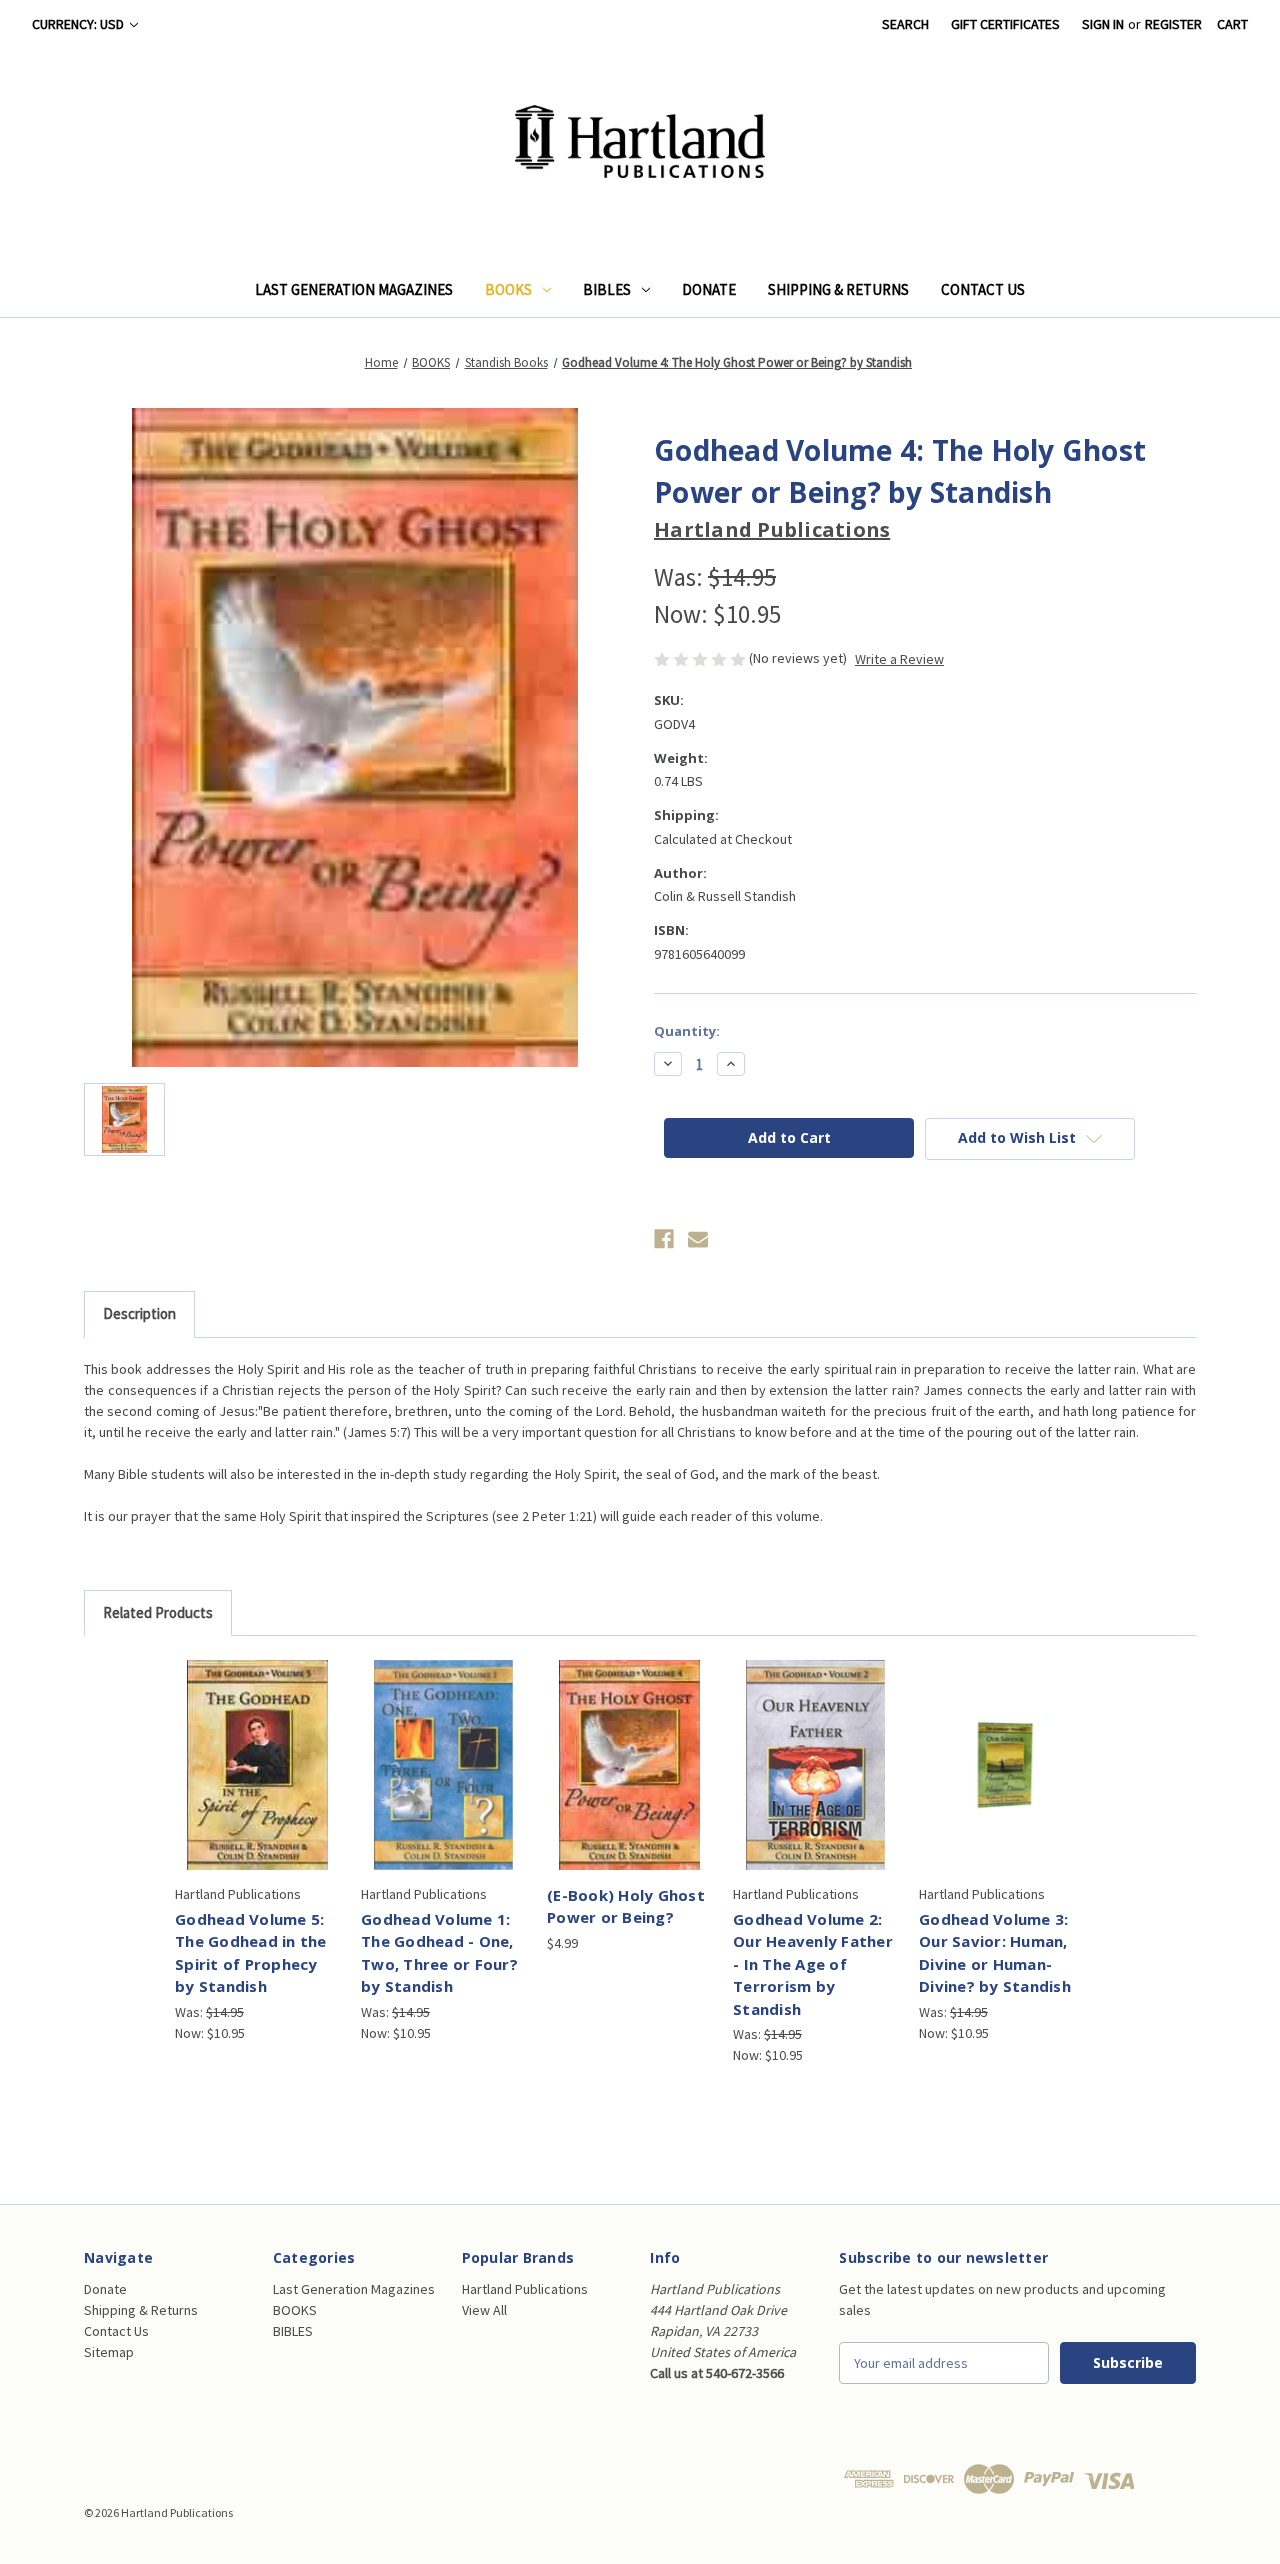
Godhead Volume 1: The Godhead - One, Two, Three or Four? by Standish (439, 1953)
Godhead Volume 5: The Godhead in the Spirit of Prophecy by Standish (251, 1953)
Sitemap (109, 2352)
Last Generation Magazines (354, 289)
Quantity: (687, 1031)
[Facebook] (664, 1239)
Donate (709, 289)
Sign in (1103, 24)
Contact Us (983, 289)
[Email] (698, 1239)
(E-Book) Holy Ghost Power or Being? (626, 1906)
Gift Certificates (1005, 24)
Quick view (255, 1747)
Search (905, 24)
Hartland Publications (525, 2289)
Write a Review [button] (899, 659)
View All (484, 2310)
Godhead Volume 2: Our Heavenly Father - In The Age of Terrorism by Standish (813, 1964)
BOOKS (508, 289)
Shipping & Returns (838, 289)
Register (1173, 24)
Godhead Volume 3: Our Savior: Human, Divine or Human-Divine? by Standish (995, 1953)
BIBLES (607, 289)
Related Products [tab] (158, 1612)
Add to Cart (258, 1782)
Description (139, 1313)
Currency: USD (79, 24)
